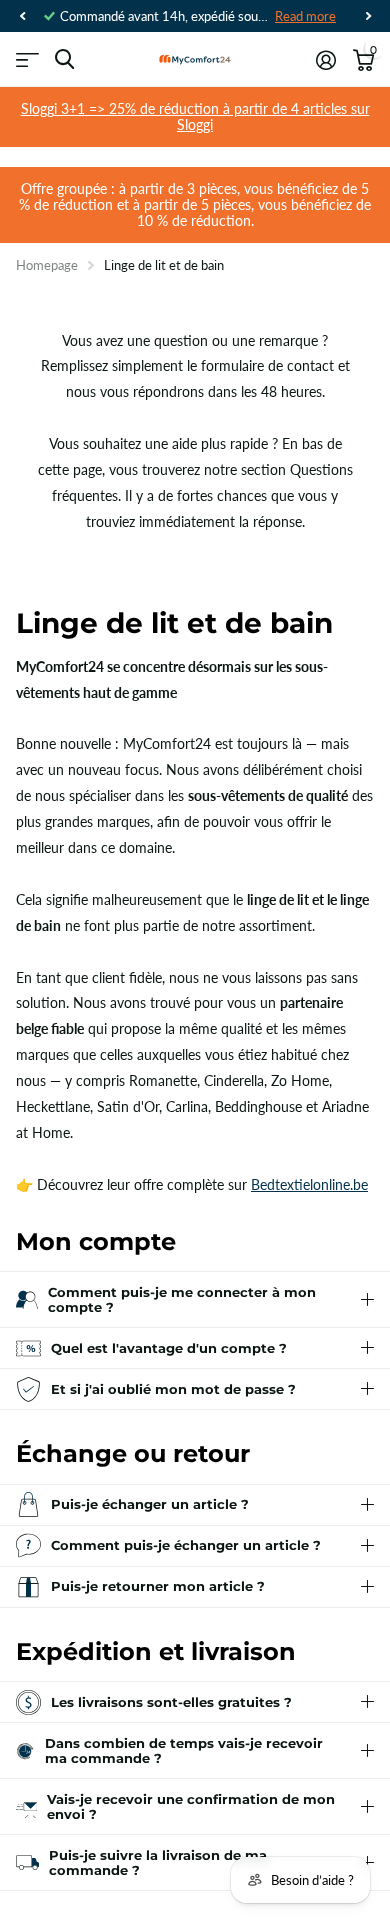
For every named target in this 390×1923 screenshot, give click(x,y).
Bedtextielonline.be (309, 1184)
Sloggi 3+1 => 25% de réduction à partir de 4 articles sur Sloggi (195, 116)
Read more (305, 16)
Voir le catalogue (27, 59)
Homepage (47, 265)
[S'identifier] (325, 60)
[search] (64, 59)
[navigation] (22, 16)
